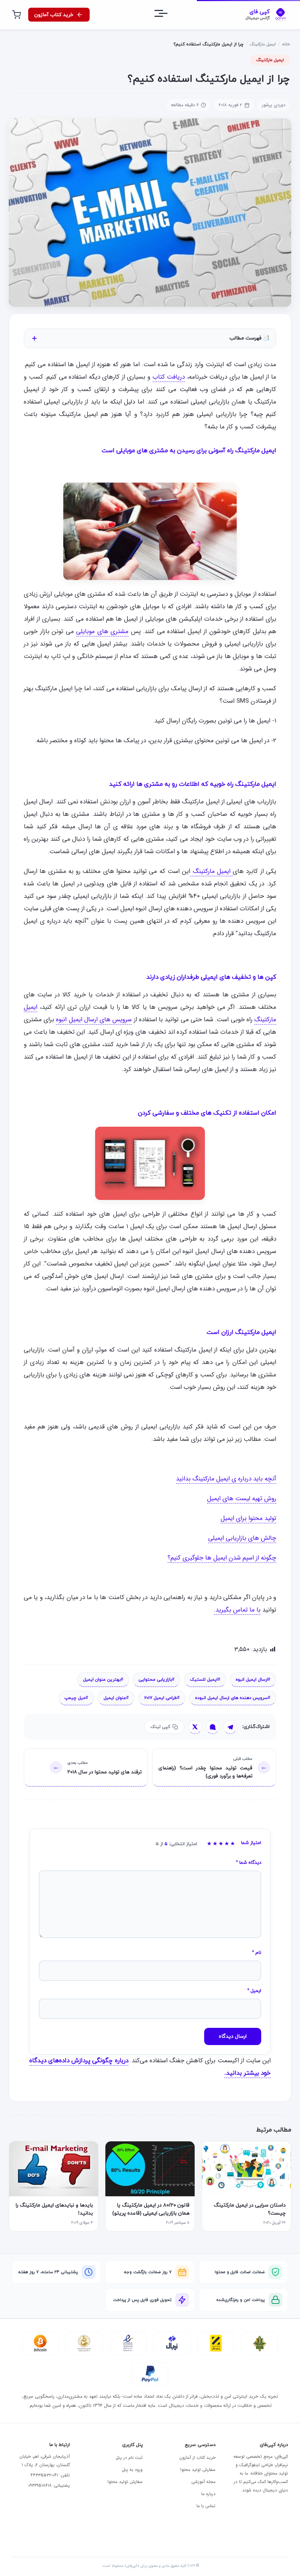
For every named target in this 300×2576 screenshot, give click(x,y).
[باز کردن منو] (168, 15)
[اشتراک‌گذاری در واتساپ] (213, 1727)
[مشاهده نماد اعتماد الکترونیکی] (128, 2343)
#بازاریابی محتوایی (157, 1680)
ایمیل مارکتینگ (263, 44)
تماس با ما (206, 2506)
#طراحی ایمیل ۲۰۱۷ (162, 1698)
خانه (286, 44)
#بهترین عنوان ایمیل (103, 1680)
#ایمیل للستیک (205, 1680)
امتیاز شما (251, 1843)
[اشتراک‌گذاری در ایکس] (195, 1727)
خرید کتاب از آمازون (197, 2458)
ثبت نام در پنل (129, 2458)
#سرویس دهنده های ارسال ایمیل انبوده (233, 1698)
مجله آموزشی (203, 2482)
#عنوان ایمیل (116, 1698)
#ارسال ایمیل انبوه (253, 1680)
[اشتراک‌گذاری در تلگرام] (230, 1727)
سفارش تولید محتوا (198, 2470)
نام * (257, 1953)
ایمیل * (254, 1991)
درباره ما (208, 2494)
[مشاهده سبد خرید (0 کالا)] (16, 15)
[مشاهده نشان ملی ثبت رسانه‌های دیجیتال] (84, 2343)
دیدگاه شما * (249, 1863)
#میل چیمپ (76, 1698)
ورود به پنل (132, 2470)
